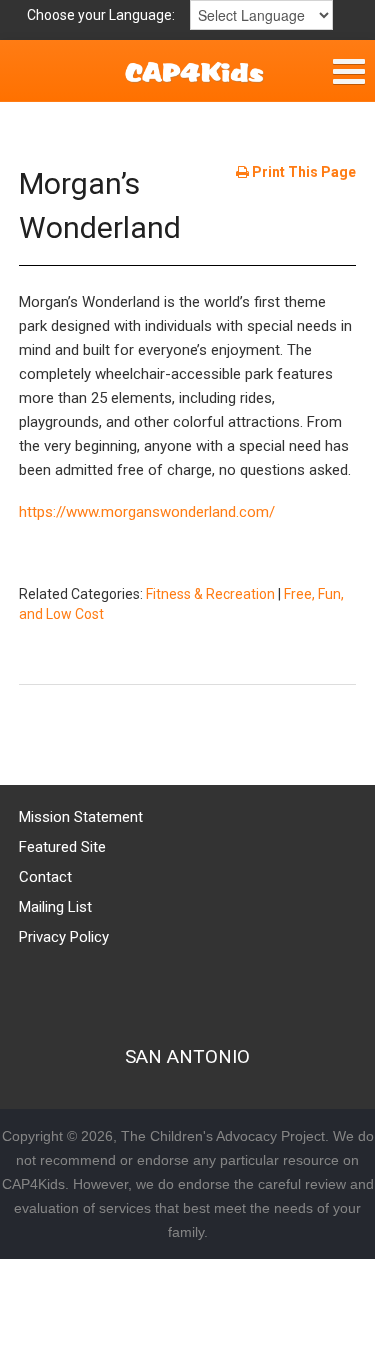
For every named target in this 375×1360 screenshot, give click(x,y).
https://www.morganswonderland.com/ (147, 512)
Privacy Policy (64, 937)
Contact (45, 877)
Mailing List (55, 907)
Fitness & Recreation (210, 594)
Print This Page (302, 172)
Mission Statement (81, 817)
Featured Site (62, 847)
